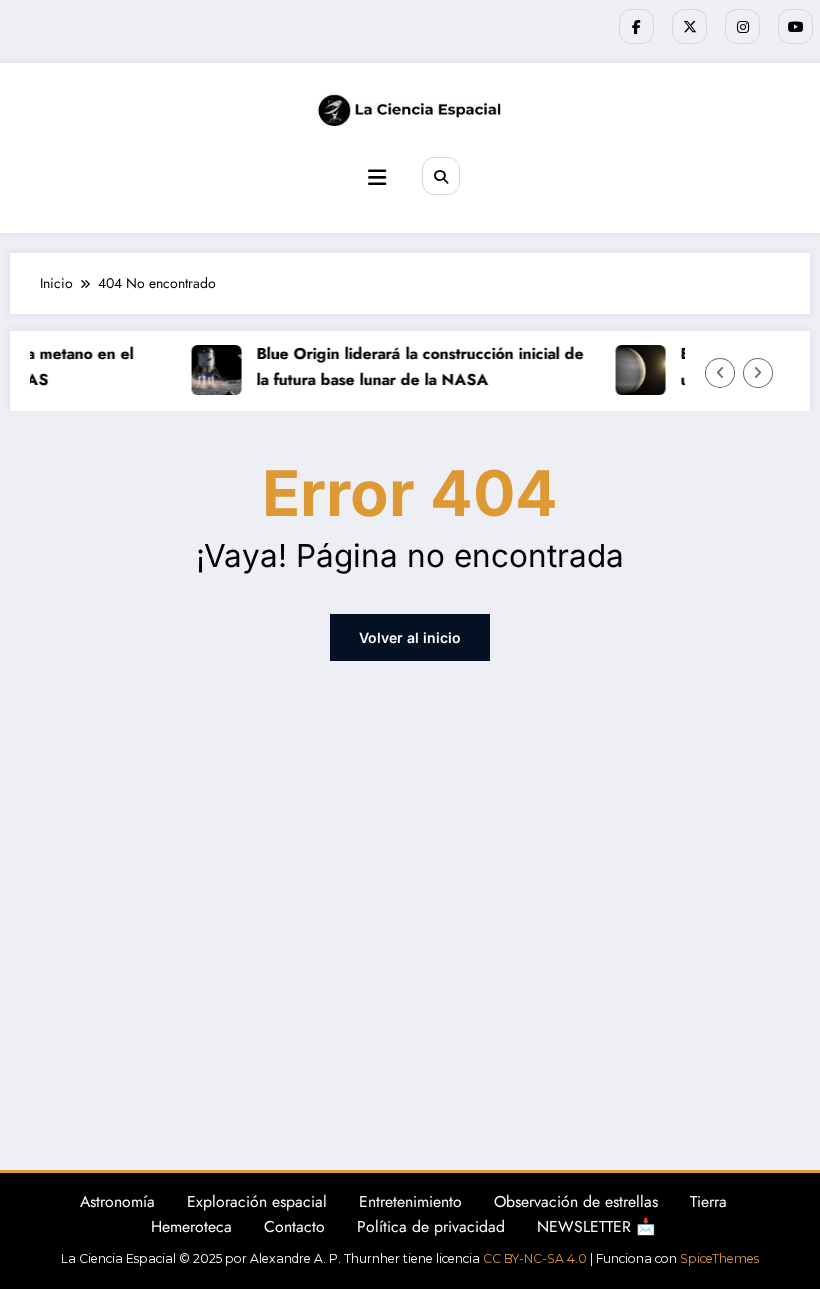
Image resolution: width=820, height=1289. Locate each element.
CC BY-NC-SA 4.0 (535, 1258)
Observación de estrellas (576, 1201)
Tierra (708, 1201)
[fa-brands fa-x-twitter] (689, 26)
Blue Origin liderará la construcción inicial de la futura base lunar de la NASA (415, 366)
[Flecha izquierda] (720, 373)
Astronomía (117, 1201)
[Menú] (377, 178)
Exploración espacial (257, 1201)
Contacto (294, 1226)
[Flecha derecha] (758, 373)
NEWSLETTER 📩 (596, 1226)
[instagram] (742, 26)
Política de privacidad (431, 1226)
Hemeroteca (191, 1226)
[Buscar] (441, 176)
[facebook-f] (636, 26)
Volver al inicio (410, 637)
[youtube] (795, 26)
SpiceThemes (719, 1258)
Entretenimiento (410, 1201)
